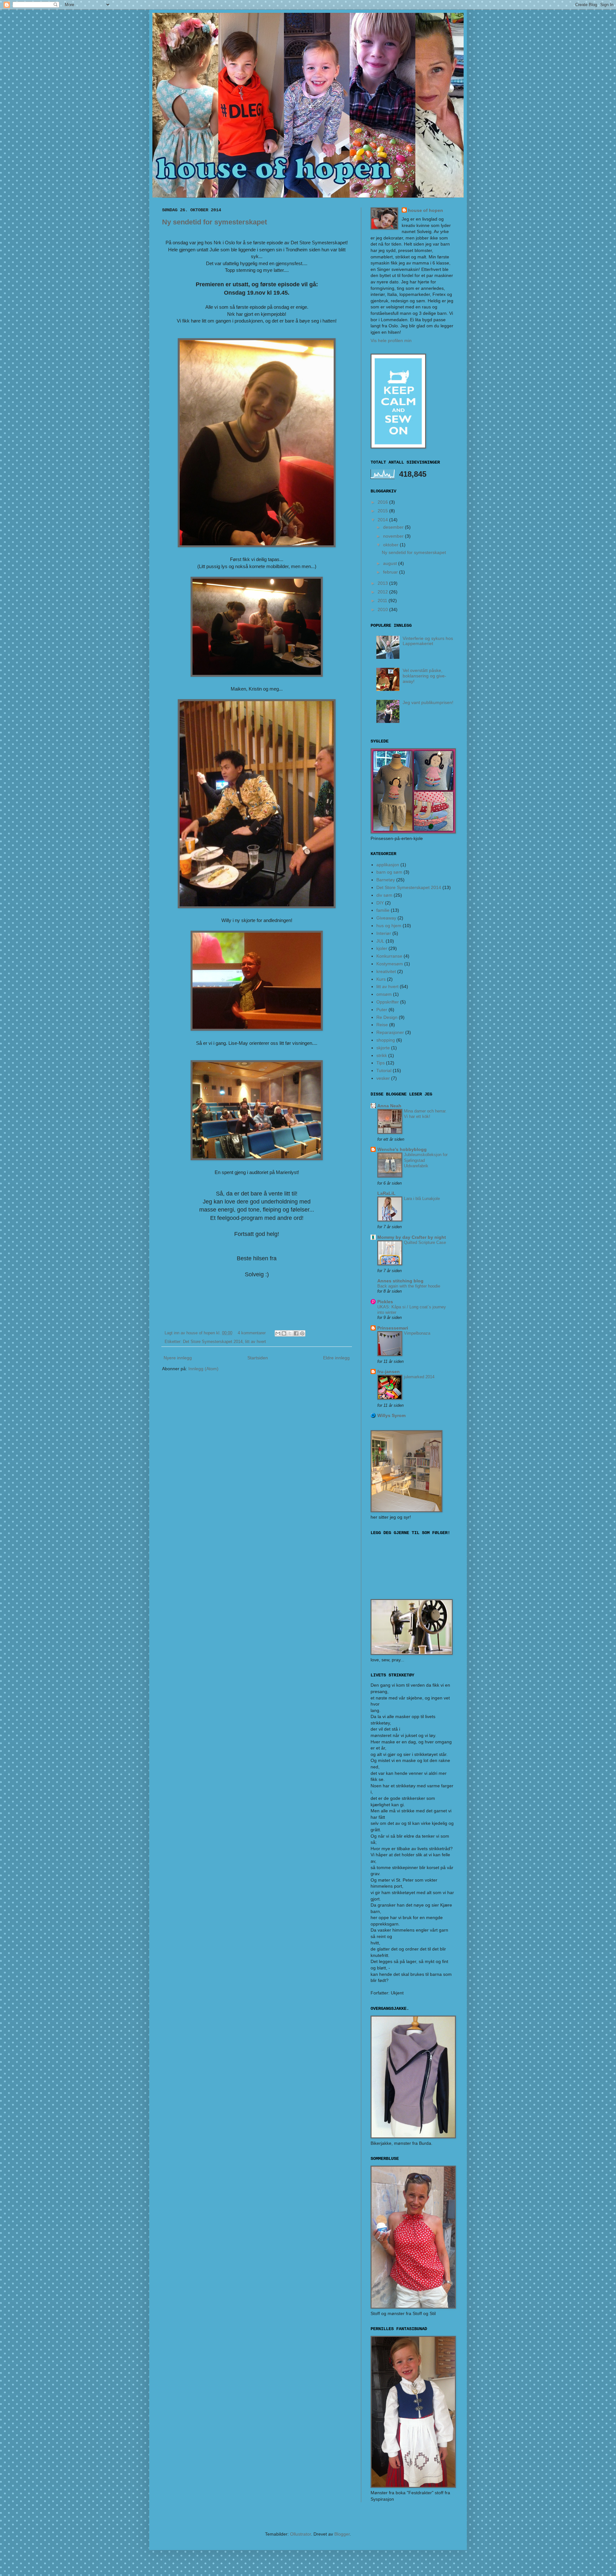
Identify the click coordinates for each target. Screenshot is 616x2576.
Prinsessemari (393, 1328)
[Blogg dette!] (284, 1333)
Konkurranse (389, 956)
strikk (382, 1055)
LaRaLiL (386, 1193)
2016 (383, 502)
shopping (386, 1040)
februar (391, 572)
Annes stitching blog (400, 1281)
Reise (382, 1025)
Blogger (342, 2534)
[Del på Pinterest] (302, 1333)
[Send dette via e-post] (278, 1333)
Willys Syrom (391, 1415)
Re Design (387, 1017)
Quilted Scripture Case (425, 1242)
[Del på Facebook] (296, 1333)
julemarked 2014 (419, 1377)
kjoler (382, 948)
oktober (391, 545)
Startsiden (258, 1358)
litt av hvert (256, 1342)
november (394, 536)
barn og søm (389, 872)
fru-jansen (389, 1372)
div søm (384, 895)
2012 (383, 592)
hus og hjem (389, 926)
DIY (380, 903)
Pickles (385, 1302)
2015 (383, 511)
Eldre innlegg (336, 1358)
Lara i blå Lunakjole (422, 1199)
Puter (382, 1010)
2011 (383, 600)
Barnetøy (386, 880)
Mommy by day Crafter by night (412, 1237)
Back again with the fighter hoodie (409, 1286)
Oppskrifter (388, 1002)
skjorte (383, 1048)
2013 (383, 583)
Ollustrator (300, 2534)
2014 (383, 520)
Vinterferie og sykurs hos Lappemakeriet (428, 641)
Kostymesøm (390, 964)
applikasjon (388, 865)
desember (394, 527)
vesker (383, 1078)
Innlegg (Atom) (203, 1369)
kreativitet (386, 971)
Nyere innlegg (178, 1358)
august (391, 563)
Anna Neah (389, 1106)
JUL (380, 941)
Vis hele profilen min (391, 340)
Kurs (381, 979)
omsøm (384, 994)
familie (383, 910)
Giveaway (386, 918)
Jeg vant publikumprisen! (428, 702)
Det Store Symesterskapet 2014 (213, 1342)
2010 (383, 609)
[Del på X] (290, 1333)
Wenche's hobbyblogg (402, 1149)
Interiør (384, 933)
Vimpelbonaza (417, 1333)
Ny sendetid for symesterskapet (214, 222)
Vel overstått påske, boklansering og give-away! (424, 676)
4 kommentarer (252, 1333)
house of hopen (426, 210)
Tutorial (384, 1070)
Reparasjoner (390, 1032)
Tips (381, 1063)
